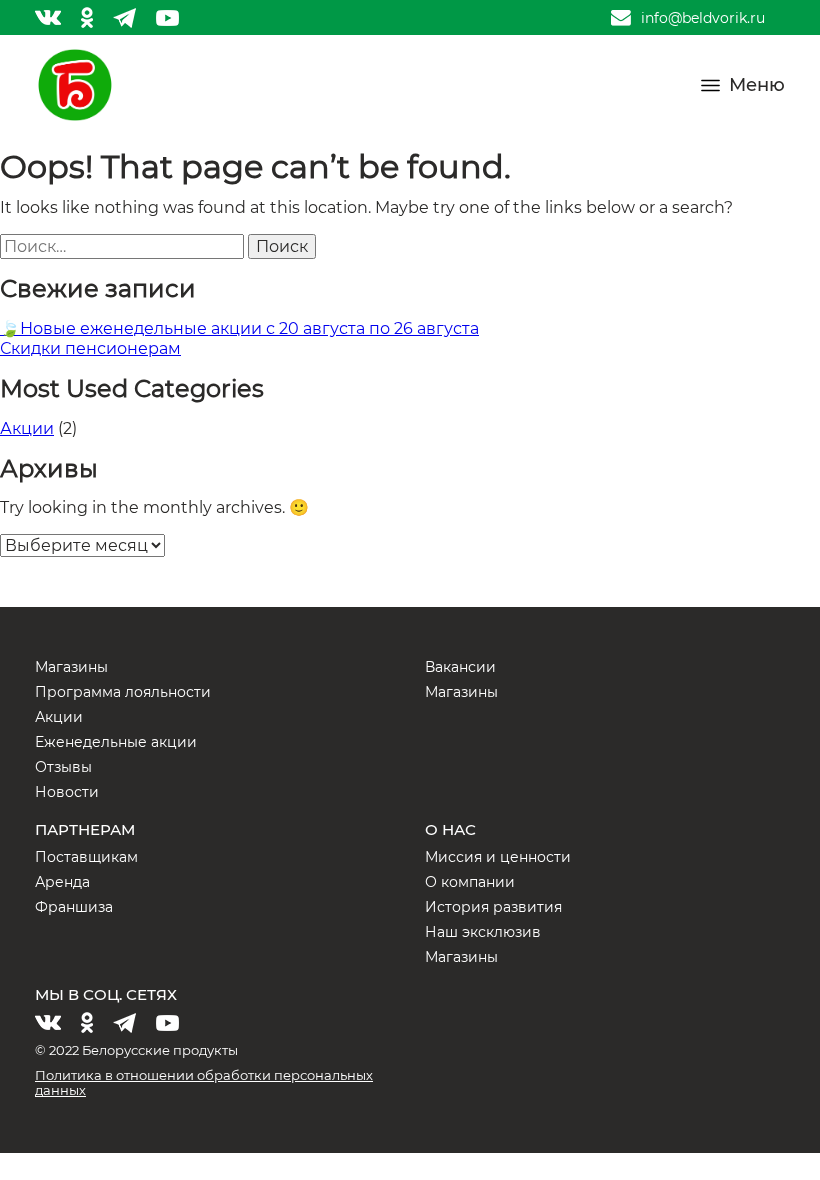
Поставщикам (86, 857)
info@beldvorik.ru (703, 18)
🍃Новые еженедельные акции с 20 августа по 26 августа (239, 328)
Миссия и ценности (498, 857)
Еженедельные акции (116, 742)
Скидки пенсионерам (90, 348)
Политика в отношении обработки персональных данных (204, 1082)
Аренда (62, 882)
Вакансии (460, 667)
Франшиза (74, 907)
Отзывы (63, 767)
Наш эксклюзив (483, 932)
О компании (470, 882)
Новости (67, 792)
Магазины (71, 667)
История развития (493, 907)
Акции (27, 428)
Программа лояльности (123, 692)
